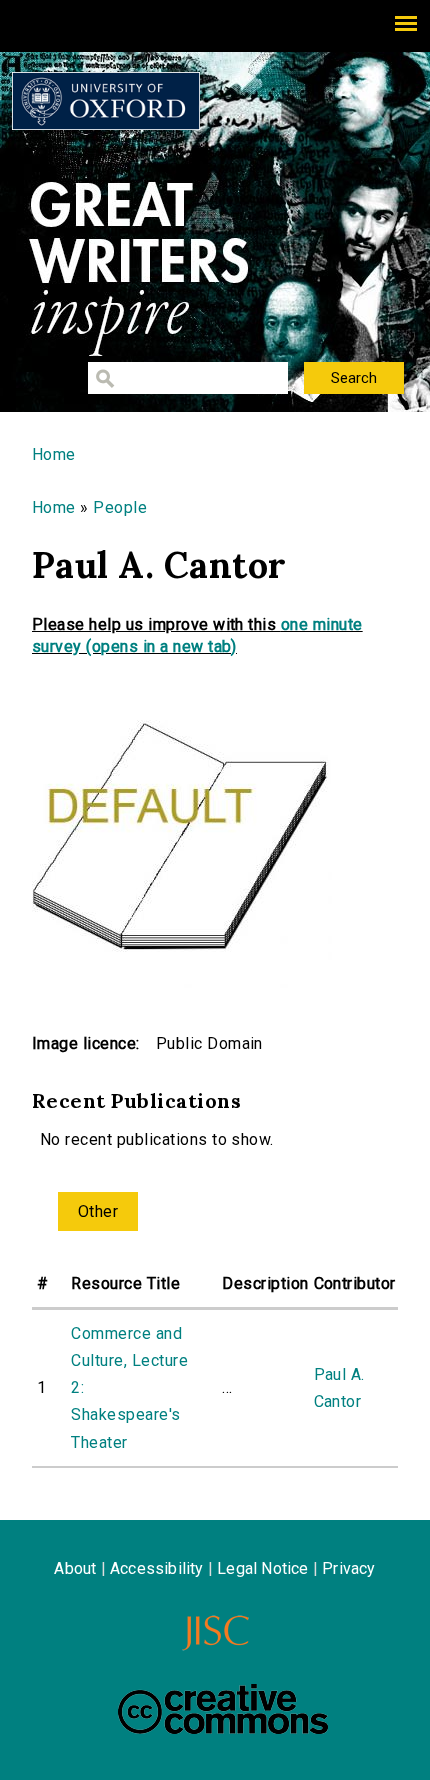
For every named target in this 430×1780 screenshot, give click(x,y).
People (120, 507)
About (75, 1568)
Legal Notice (262, 1568)
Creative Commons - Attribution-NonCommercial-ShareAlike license (223, 1709)
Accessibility (157, 1568)
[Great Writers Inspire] (106, 101)
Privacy (348, 1568)
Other (98, 1211)
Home (54, 454)
